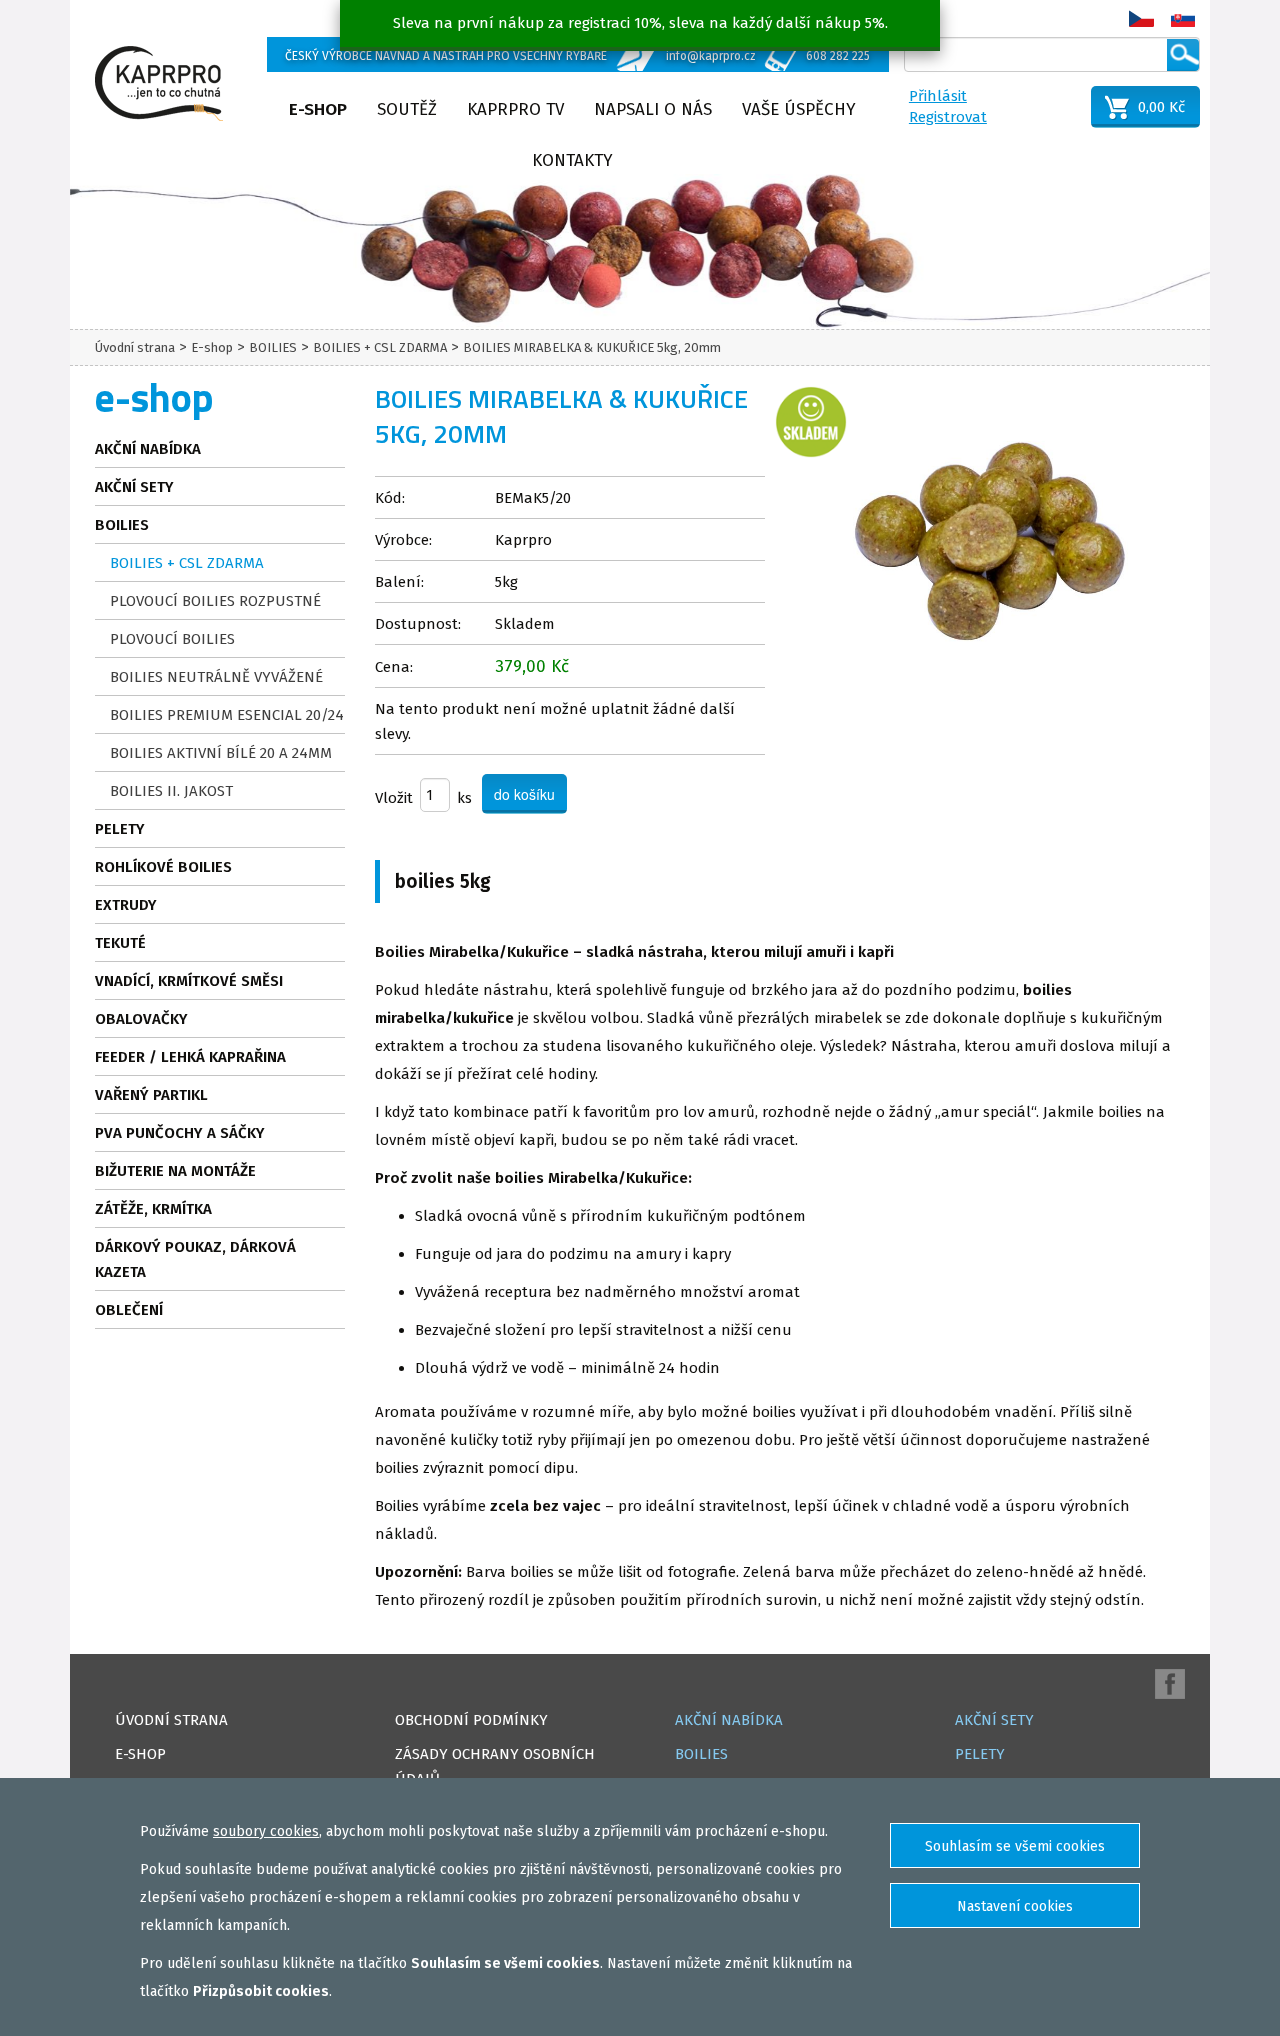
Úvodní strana (135, 347)
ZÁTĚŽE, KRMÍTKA (153, 1209)
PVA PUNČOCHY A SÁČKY (180, 1133)
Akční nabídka (148, 449)
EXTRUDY (126, 905)
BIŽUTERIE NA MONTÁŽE (175, 1171)
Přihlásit (938, 96)
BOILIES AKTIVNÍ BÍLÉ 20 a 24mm (221, 753)
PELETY (120, 829)
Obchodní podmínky (471, 1720)
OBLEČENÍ (129, 1310)
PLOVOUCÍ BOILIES (172, 639)
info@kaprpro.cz (711, 56)
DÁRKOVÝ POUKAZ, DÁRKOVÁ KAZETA (195, 1259)
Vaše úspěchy (799, 109)
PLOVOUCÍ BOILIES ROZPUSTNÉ (215, 601)
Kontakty (572, 160)
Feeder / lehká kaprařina (190, 1057)
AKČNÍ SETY (134, 487)
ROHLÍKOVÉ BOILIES (163, 867)
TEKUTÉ (120, 943)
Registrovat (948, 117)
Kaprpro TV (515, 109)
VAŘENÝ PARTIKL (151, 1095)
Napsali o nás (653, 109)
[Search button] (1183, 55)
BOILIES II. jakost (171, 791)
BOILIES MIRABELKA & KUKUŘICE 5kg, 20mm (592, 347)
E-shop (318, 109)
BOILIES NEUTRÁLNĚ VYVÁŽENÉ (216, 677)
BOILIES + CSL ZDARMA (380, 347)
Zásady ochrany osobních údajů (495, 1766)
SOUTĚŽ (407, 109)
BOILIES (273, 347)
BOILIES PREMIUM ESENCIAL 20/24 (227, 715)
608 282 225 (838, 56)
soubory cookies (266, 1831)
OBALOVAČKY (141, 1019)
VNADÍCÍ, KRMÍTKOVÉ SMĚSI (189, 981)
